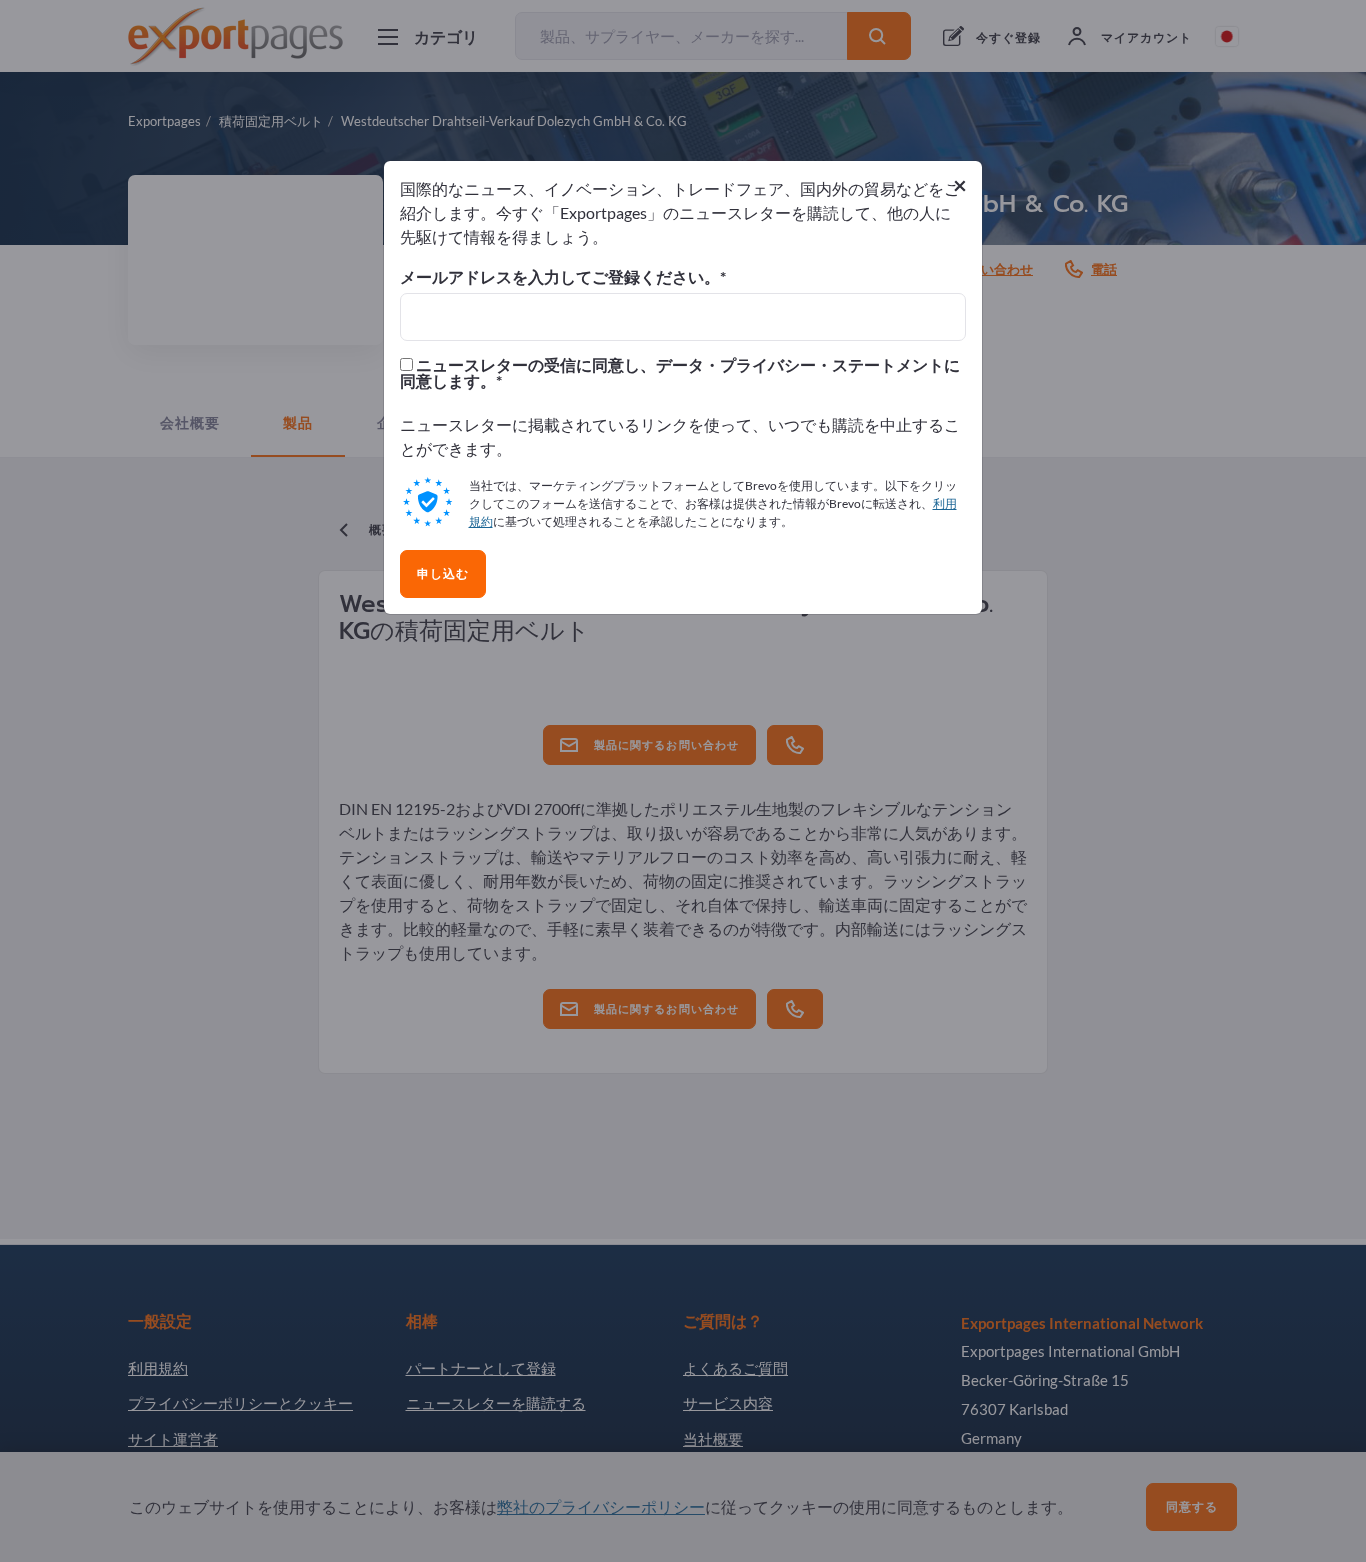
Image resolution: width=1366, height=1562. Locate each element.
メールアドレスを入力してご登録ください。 (560, 277)
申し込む (443, 574)
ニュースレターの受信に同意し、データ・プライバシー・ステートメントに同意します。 (680, 373)
